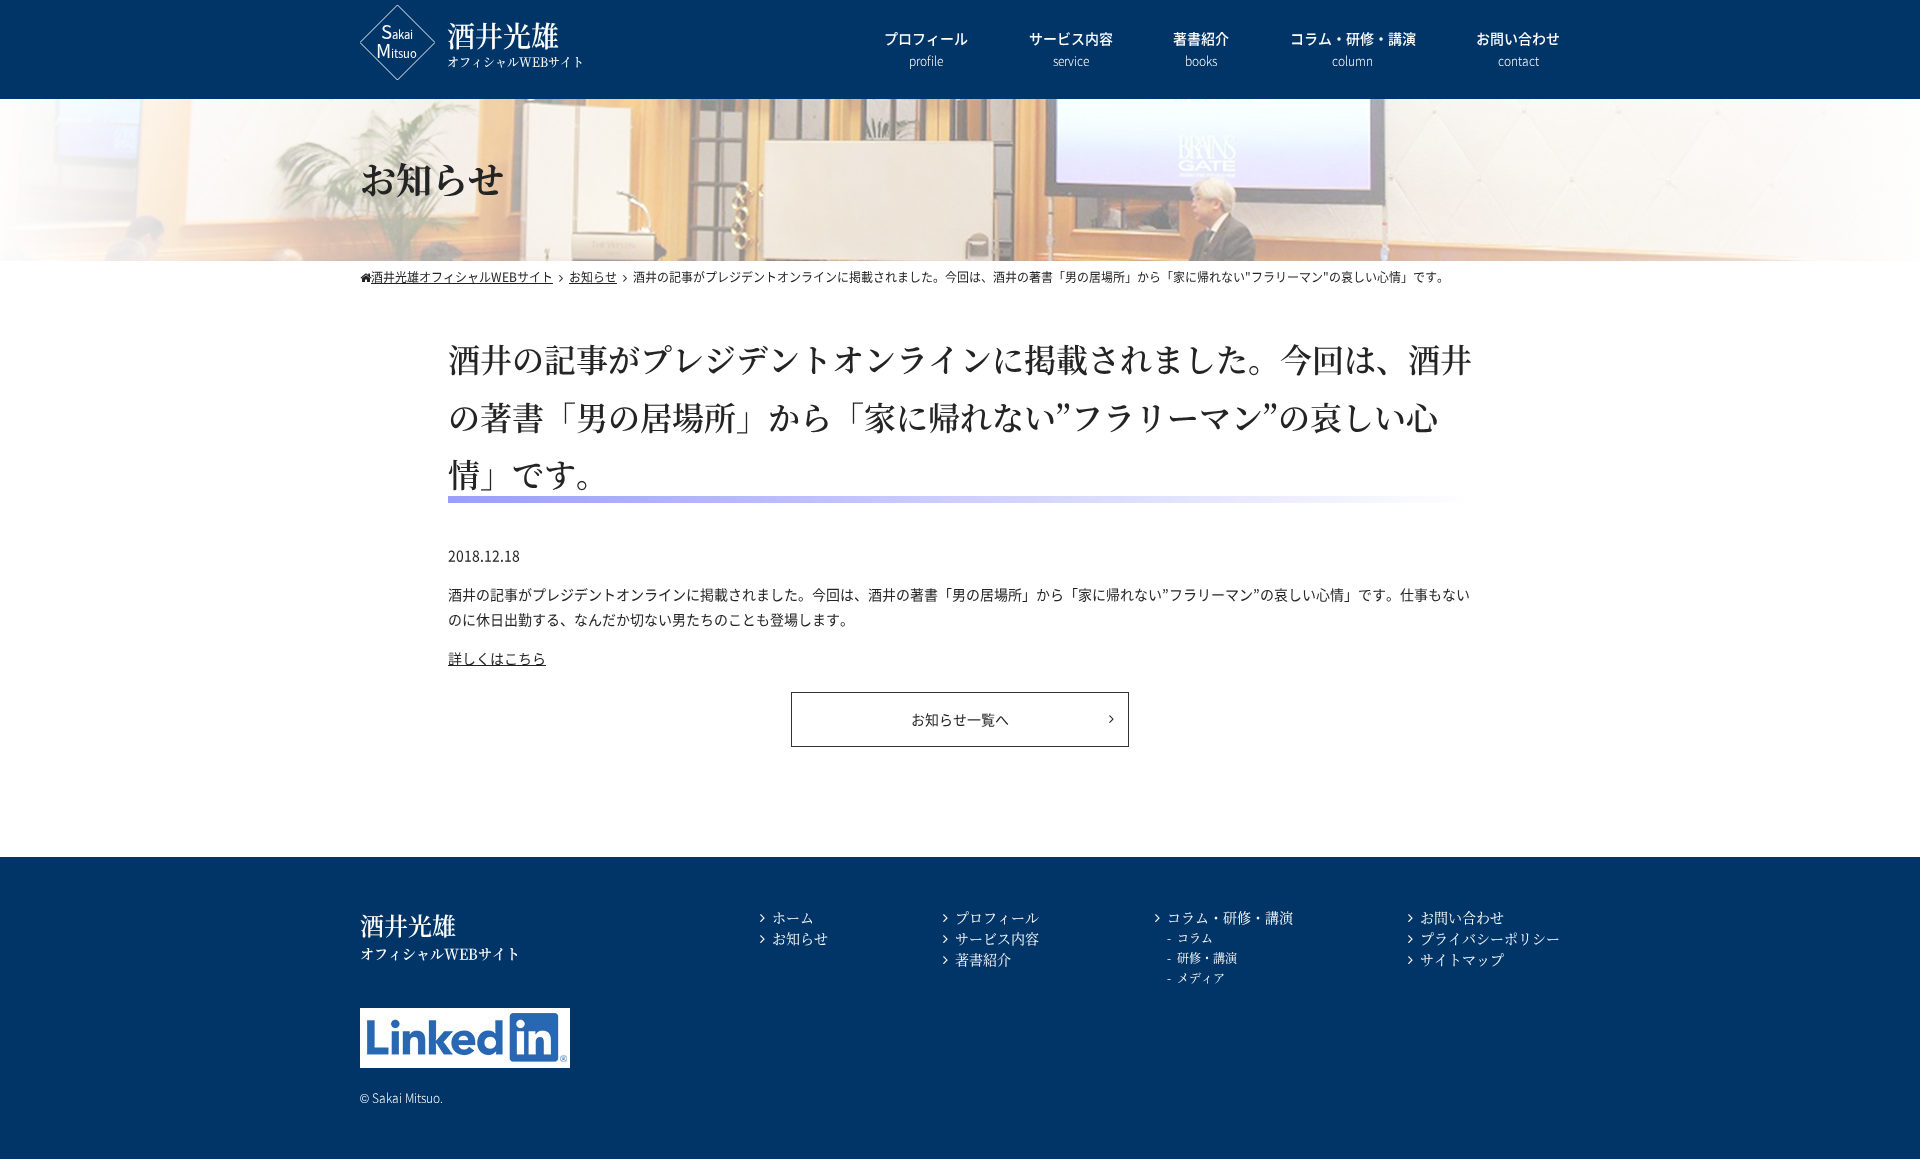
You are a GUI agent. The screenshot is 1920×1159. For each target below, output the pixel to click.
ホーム (793, 917)
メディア (1201, 977)
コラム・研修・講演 (1353, 49)
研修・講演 (1207, 957)
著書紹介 (1201, 49)
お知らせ (800, 938)
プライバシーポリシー (1490, 938)
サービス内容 (1071, 49)
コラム (1195, 937)
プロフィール (926, 49)
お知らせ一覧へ (960, 719)
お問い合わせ (1518, 49)
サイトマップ (1462, 959)
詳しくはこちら (497, 658)
